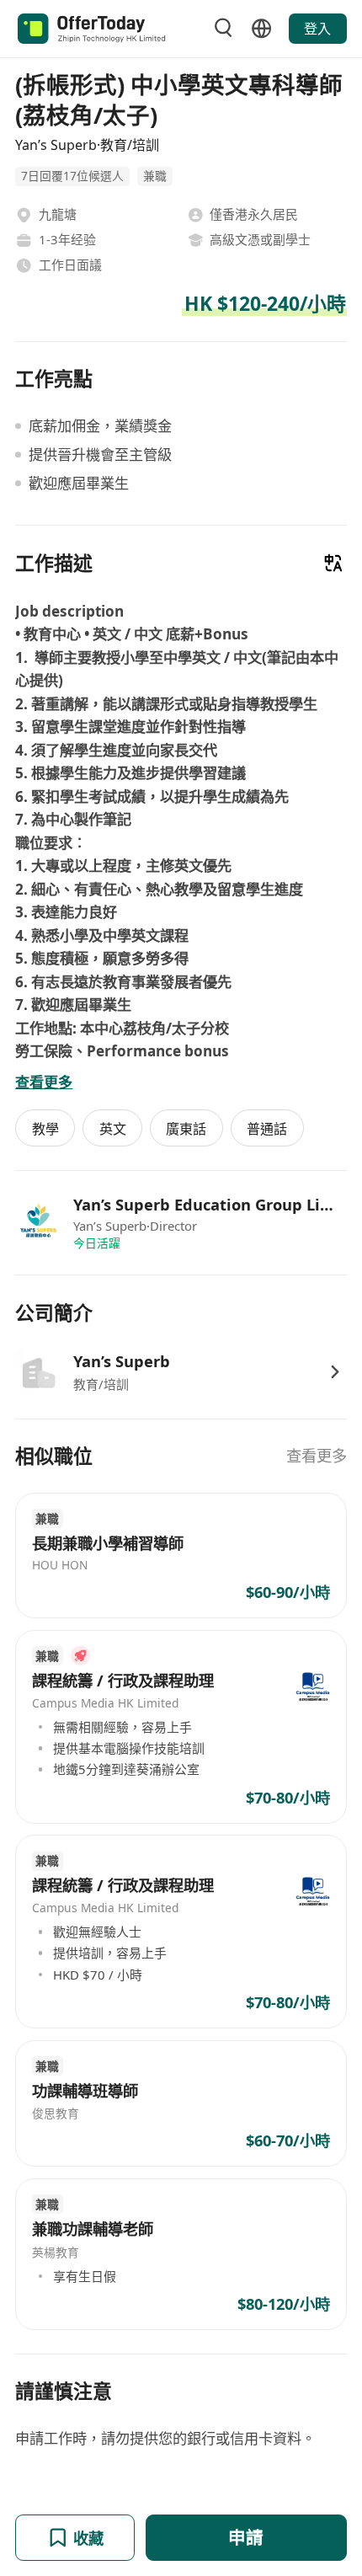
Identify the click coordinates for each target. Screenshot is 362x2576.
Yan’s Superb (122, 1361)
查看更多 (317, 1455)
